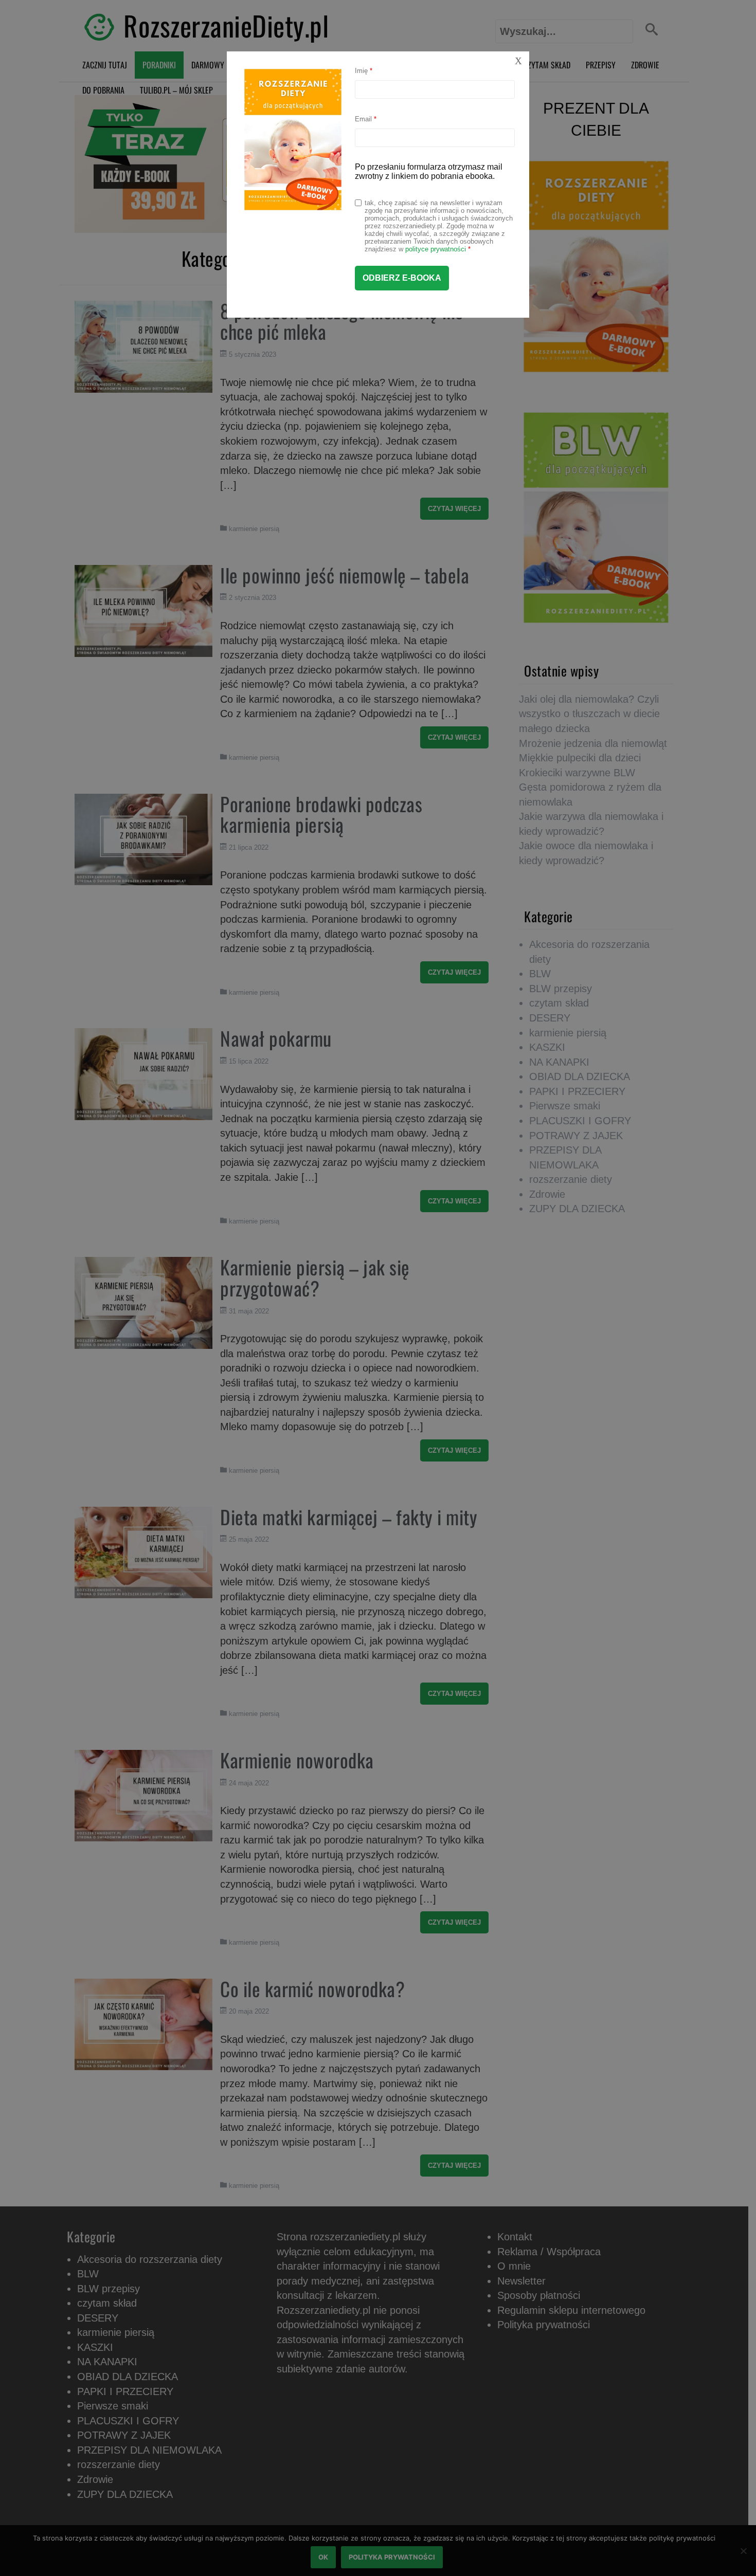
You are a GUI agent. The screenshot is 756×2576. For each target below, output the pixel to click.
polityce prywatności (436, 249)
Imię (364, 71)
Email (366, 119)
